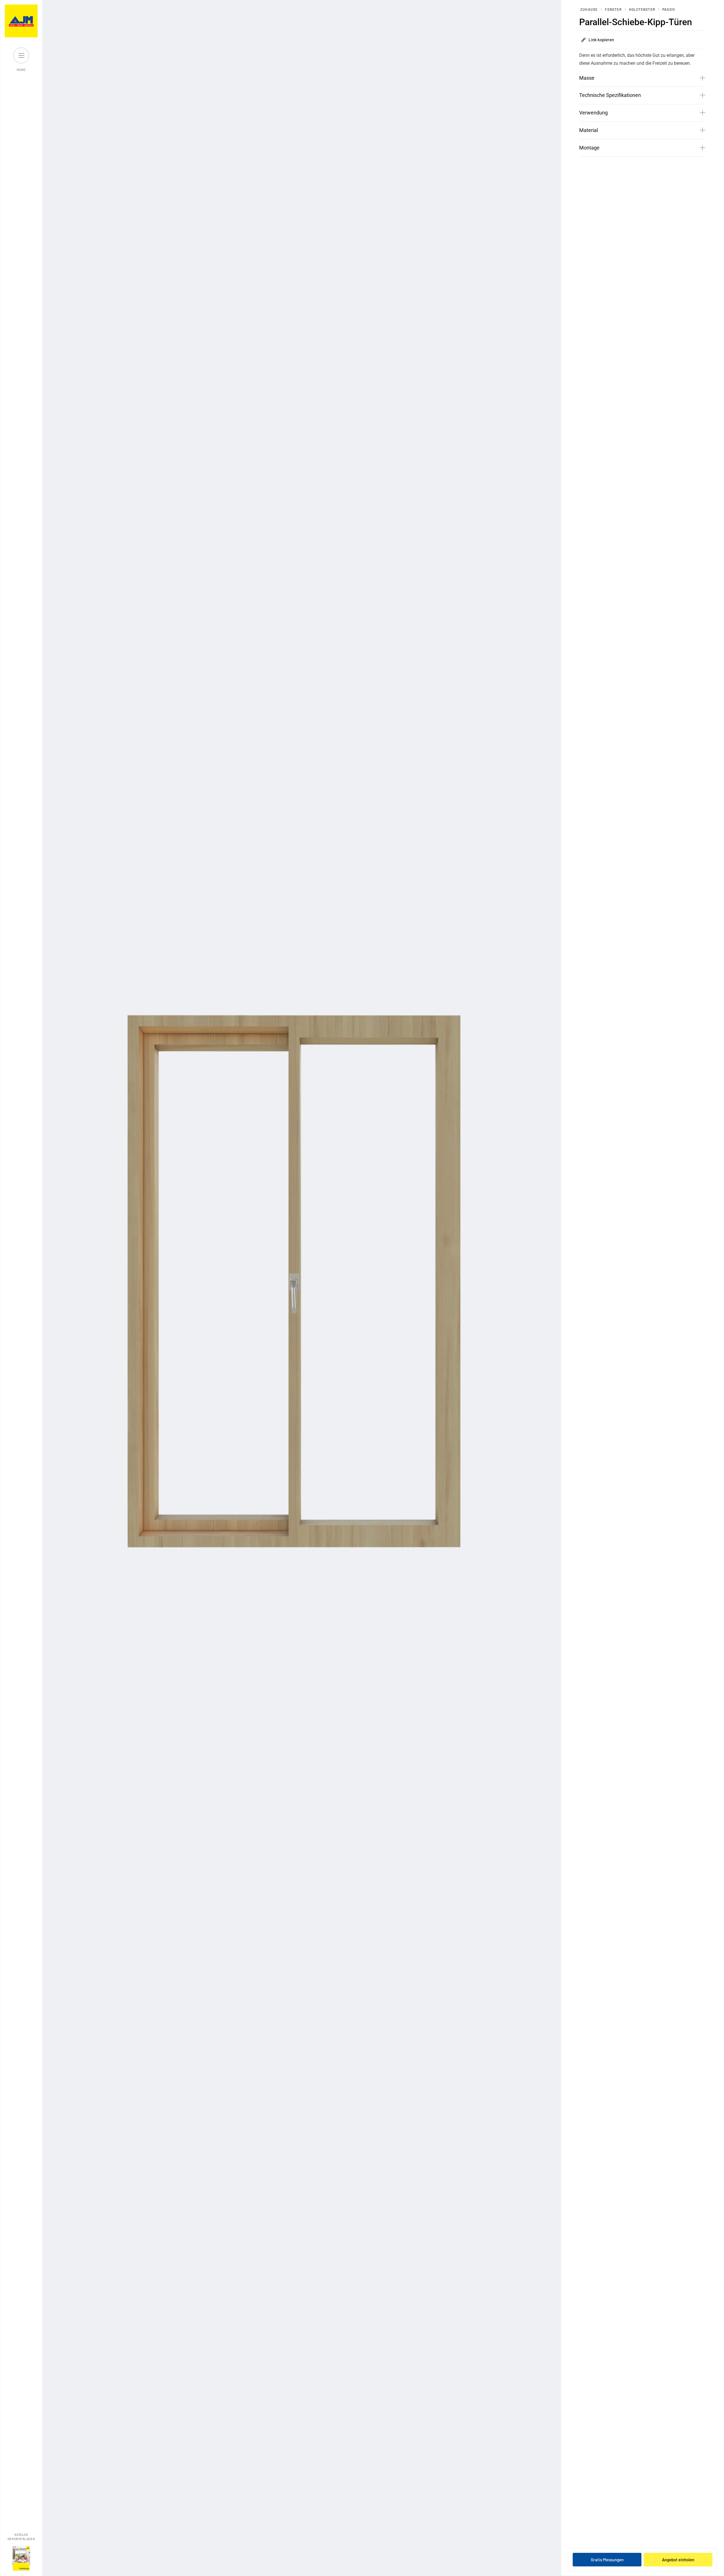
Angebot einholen (678, 2560)
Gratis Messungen (607, 2560)
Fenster (613, 9)
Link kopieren (601, 40)
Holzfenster (642, 9)
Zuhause (589, 9)
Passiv (669, 9)
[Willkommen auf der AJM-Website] (21, 21)
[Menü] (21, 55)
